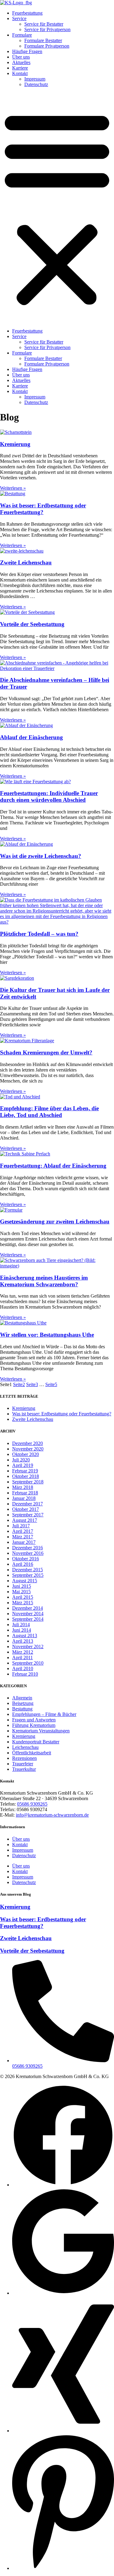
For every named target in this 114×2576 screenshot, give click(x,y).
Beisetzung (23, 1703)
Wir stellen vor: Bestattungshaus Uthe (47, 1335)
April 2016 (23, 1564)
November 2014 (28, 1614)
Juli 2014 (21, 1625)
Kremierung (15, 444)
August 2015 (25, 1581)
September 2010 (28, 1663)
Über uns (21, 57)
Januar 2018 (24, 1498)
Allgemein (22, 1698)
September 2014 (28, 1619)
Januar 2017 (24, 1542)
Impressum (35, 79)
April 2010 (23, 1668)
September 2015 (28, 1575)
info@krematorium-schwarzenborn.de (52, 1815)
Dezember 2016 (28, 1548)
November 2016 (28, 1553)
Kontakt (20, 73)
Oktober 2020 (26, 1454)
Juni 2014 (22, 1630)
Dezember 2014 (28, 1608)
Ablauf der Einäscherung (31, 737)
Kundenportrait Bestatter (36, 1742)
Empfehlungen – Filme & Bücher (44, 1714)
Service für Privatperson (47, 29)
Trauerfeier (23, 1764)
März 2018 (23, 1487)
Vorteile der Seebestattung (32, 624)
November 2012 (28, 1646)
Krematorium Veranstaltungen (41, 1731)
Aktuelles (21, 62)
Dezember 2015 (28, 1570)
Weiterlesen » (13, 488)
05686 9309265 (32, 1804)
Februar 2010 (25, 1674)
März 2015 (23, 1603)
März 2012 (23, 1652)
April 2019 (23, 1465)
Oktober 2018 (26, 1476)
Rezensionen (24, 1758)
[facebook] (63, 2185)
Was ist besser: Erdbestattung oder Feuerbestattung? (43, 509)
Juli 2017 (21, 1526)
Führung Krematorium (34, 1725)
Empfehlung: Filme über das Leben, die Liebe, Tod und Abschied (49, 1112)
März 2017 (23, 1537)
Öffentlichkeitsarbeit (32, 1753)
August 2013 (25, 1636)
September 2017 (28, 1515)
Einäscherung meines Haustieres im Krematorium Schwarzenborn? (44, 1281)
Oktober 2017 (26, 1509)
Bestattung (22, 1709)
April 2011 (22, 1657)
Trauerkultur (24, 1769)
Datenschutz (36, 84)
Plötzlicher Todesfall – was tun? (39, 934)
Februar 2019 (25, 1471)
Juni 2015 (22, 1586)
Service (19, 18)
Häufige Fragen (27, 51)
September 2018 (28, 1482)
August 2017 (25, 1520)
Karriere (20, 68)
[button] (57, 208)
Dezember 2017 (28, 1504)
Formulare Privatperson (47, 46)
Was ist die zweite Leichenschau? (41, 856)
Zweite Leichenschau (26, 562)
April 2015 (23, 1597)
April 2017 (23, 1531)
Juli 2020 (21, 1460)
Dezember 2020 (28, 1443)
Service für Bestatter (44, 24)
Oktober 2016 (26, 1559)
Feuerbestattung (27, 13)
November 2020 (28, 1449)
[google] (63, 2293)
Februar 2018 (25, 1493)
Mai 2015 (21, 1592)
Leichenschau (25, 1747)
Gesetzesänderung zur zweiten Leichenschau (55, 1221)
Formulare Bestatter (43, 40)
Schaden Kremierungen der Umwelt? (46, 1052)
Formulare (22, 35)
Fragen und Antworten (34, 1720)
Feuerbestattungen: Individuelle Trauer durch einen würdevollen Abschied (49, 796)
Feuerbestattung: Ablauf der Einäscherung (53, 1166)
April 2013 (23, 1641)
